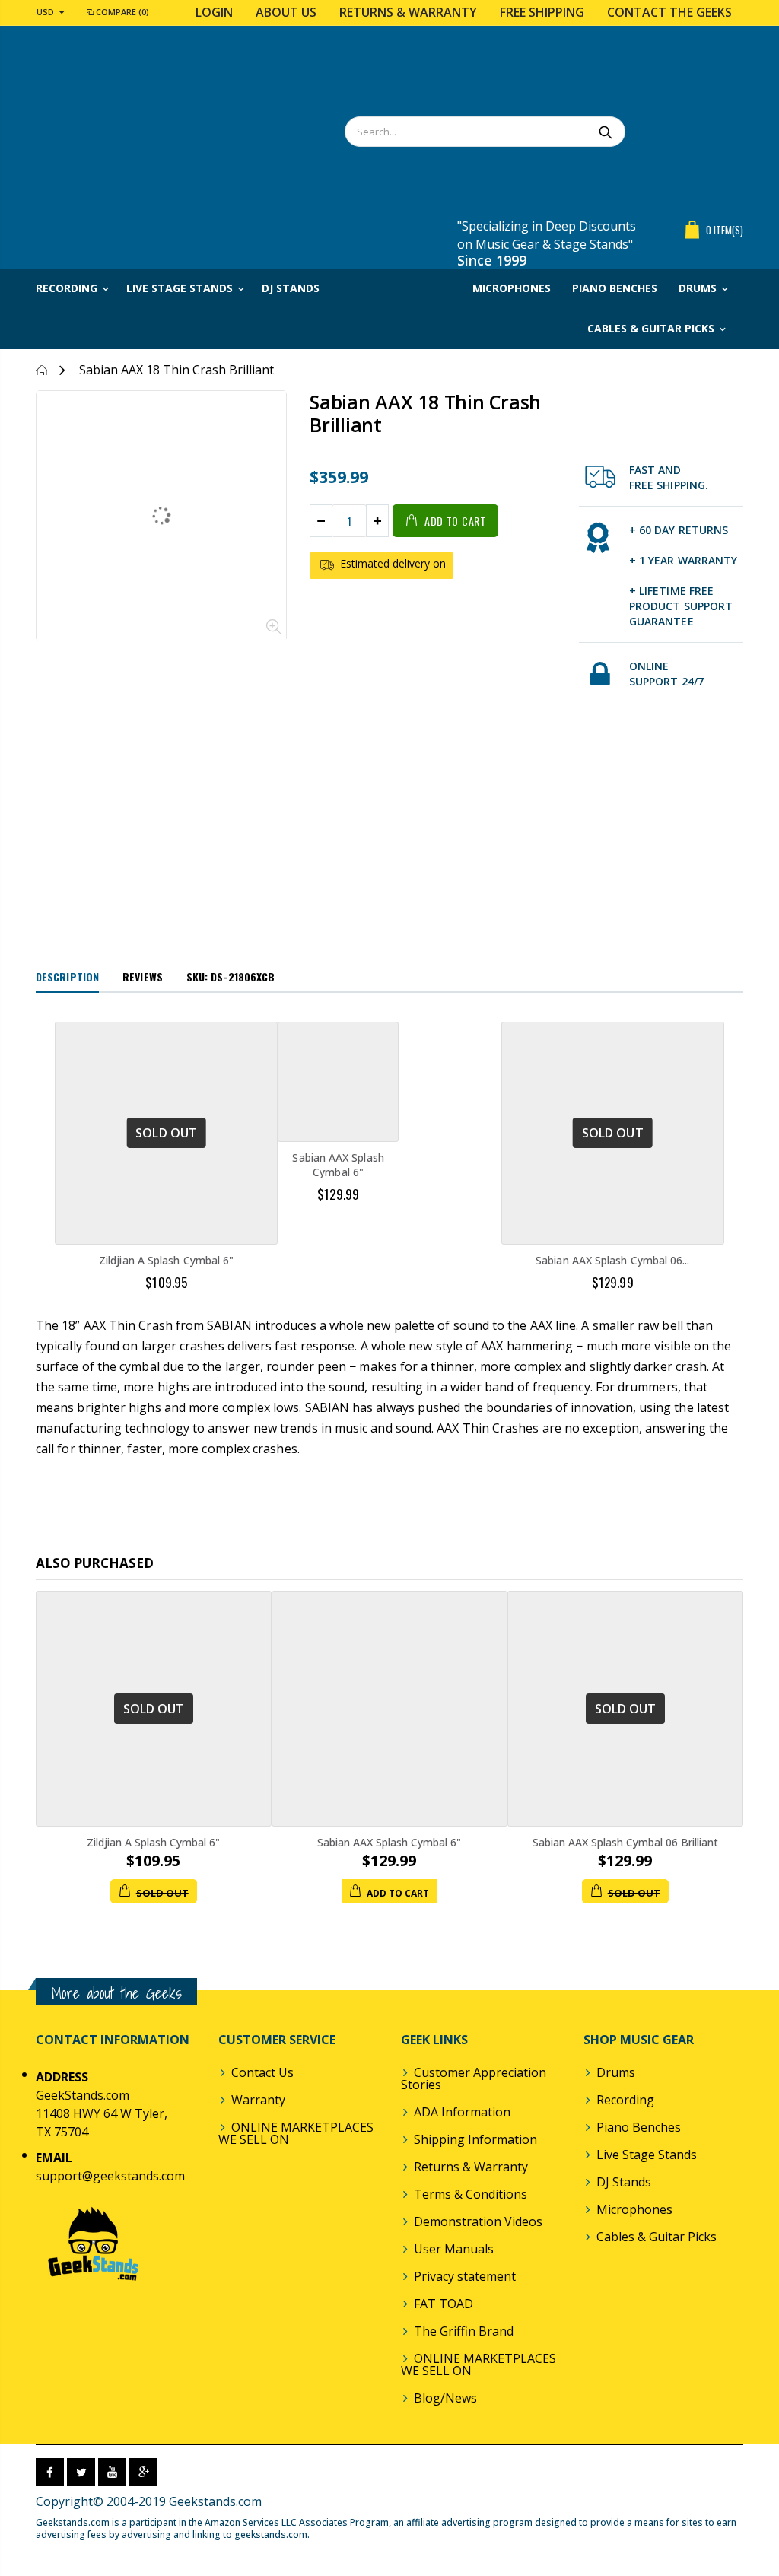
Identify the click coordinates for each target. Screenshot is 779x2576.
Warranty (258, 2100)
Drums (616, 2072)
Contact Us (262, 2072)
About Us (286, 12)
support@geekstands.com (110, 2176)
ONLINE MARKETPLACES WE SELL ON (296, 2133)
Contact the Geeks (669, 12)
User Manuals (454, 2249)
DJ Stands (624, 2182)
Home (41, 370)
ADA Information (462, 2112)
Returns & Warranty (408, 12)
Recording (625, 2100)
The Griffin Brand (464, 2331)
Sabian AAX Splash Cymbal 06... (612, 1260)
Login (214, 12)
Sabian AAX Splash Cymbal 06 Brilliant (625, 1842)
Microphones (634, 2209)
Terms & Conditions (471, 2194)
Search (606, 132)
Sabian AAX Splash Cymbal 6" (338, 1165)
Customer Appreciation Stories (474, 2078)
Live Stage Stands (647, 2155)
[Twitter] (81, 2472)
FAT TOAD (444, 2304)
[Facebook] (50, 2472)
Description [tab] (67, 976)
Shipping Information (475, 2139)
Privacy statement (465, 2276)
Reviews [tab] (143, 976)
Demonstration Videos (478, 2221)
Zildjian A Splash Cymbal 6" (166, 1260)
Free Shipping (542, 12)
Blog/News (445, 2398)
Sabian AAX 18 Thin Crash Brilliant (425, 413)
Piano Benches (639, 2127)
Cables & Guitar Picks (657, 2237)
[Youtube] (112, 2472)
